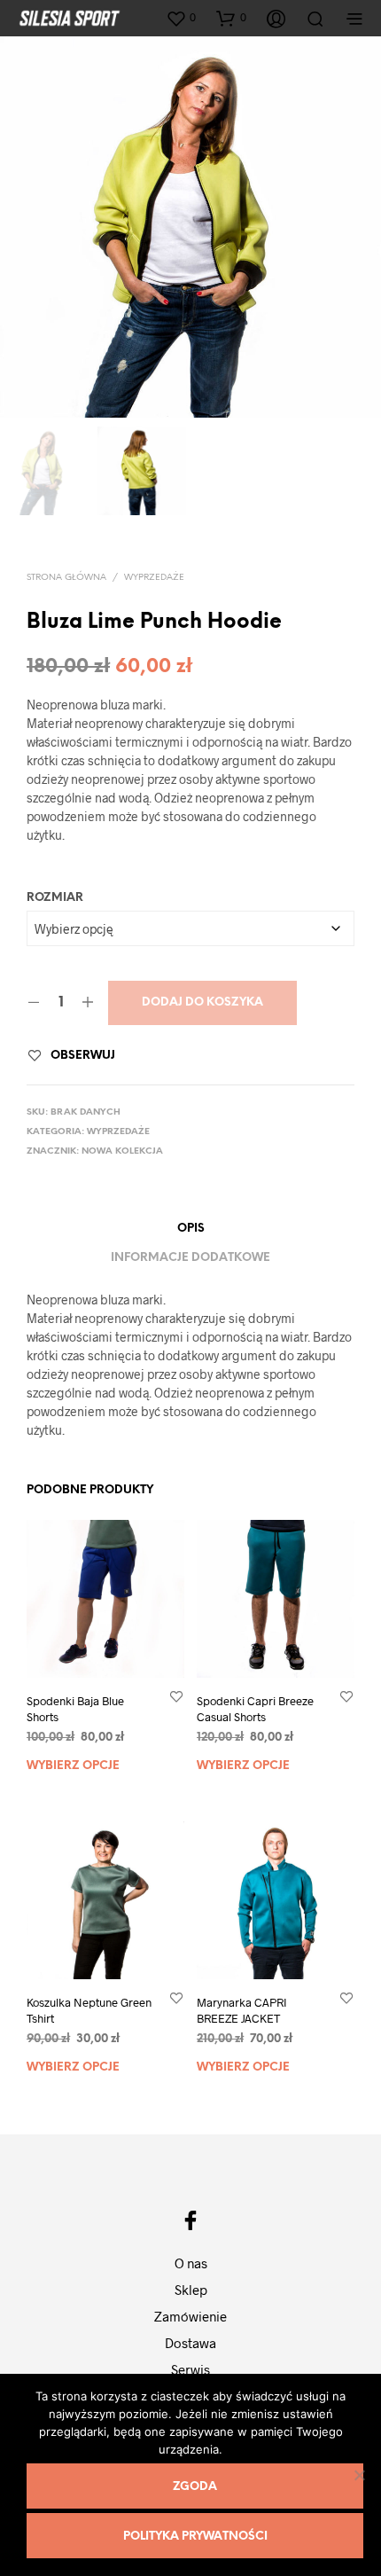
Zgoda (195, 2487)
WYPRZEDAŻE (154, 578)
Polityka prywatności (195, 2537)
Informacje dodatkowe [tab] (190, 1258)
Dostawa (190, 2343)
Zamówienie (190, 2316)
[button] (181, 18)
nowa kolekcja (122, 1151)
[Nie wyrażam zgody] (359, 2475)
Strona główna (66, 578)
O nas (191, 2263)
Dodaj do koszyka (202, 1002)
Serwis (190, 2369)
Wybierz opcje (73, 1766)
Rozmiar (55, 898)
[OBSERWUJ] (176, 1696)
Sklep (191, 2290)
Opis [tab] (191, 1229)
